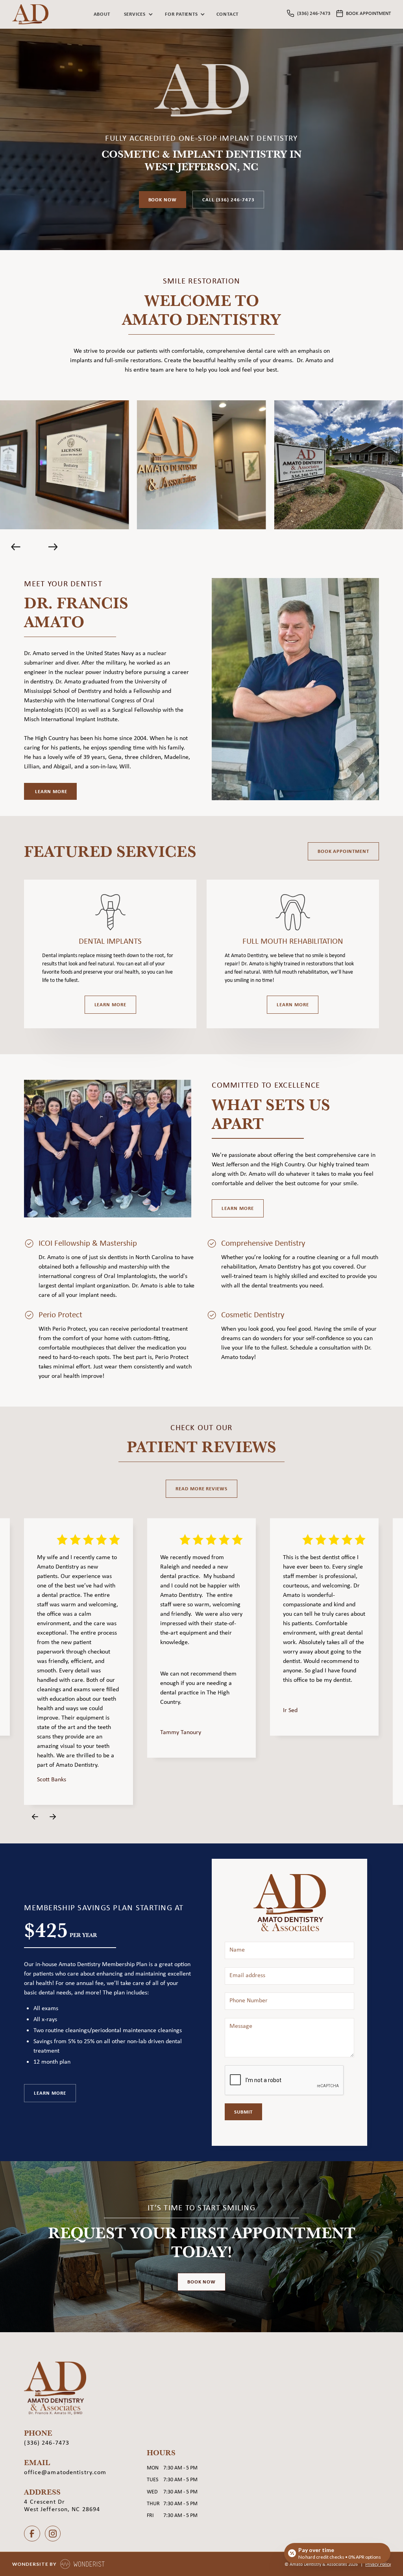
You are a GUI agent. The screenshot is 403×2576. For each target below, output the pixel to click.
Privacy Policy (378, 2564)
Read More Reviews (201, 1488)
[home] (30, 14)
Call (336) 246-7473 (228, 199)
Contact (228, 14)
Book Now (163, 199)
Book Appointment (343, 851)
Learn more (50, 791)
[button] (137, 14)
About (102, 14)
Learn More (110, 1004)
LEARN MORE (238, 1208)
